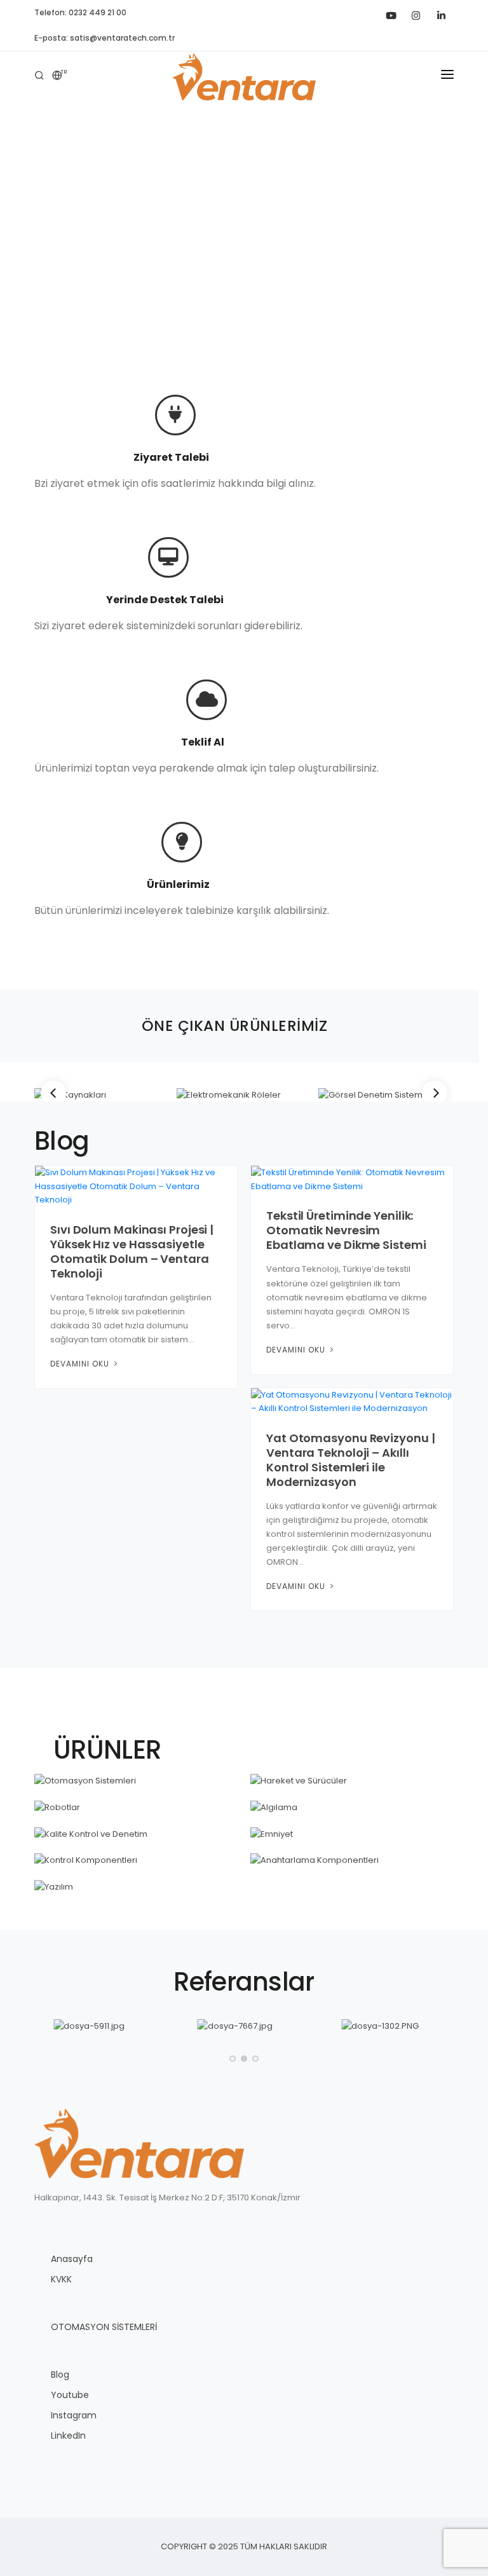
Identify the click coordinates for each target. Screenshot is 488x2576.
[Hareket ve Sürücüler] (352, 1781)
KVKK (61, 2279)
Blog (60, 2375)
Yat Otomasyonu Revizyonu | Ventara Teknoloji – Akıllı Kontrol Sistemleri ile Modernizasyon (350, 1460)
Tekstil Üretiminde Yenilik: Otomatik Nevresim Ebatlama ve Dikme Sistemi (346, 1230)
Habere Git (244, 277)
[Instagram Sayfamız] (416, 13)
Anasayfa (72, 2259)
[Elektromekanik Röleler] (244, 1095)
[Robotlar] (136, 1808)
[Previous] (53, 1093)
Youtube (70, 2395)
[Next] (435, 1093)
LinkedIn (68, 2436)
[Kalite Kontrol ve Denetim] (136, 1834)
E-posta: (105, 38)
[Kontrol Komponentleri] (136, 1860)
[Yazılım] (136, 1887)
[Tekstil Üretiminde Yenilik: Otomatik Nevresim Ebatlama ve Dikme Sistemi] (352, 1179)
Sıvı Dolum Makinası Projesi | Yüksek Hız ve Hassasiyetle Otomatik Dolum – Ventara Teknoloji (132, 1251)
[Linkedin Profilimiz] (441, 13)
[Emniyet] (352, 1834)
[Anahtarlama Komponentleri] (352, 1860)
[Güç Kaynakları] (102, 1095)
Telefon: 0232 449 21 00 (80, 12)
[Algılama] (352, 1808)
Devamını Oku (81, 1364)
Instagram (74, 2415)
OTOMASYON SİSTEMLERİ (104, 2327)
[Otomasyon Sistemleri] (136, 1781)
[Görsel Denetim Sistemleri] (386, 1095)
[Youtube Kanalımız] (390, 13)
